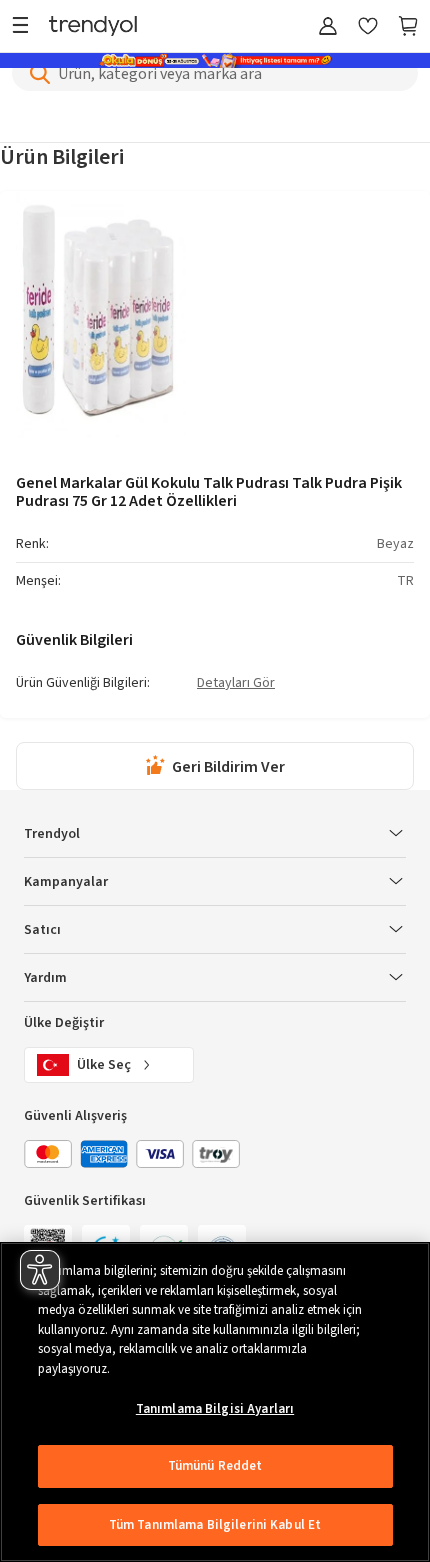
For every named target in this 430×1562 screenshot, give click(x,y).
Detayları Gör (236, 684)
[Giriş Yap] (328, 27)
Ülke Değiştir (64, 1023)
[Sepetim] (408, 27)
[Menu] (25, 27)
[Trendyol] (93, 27)
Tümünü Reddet (215, 1466)
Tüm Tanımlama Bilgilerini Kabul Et (215, 1525)
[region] (215, 1402)
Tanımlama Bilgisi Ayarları (215, 1409)
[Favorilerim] (368, 27)
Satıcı (42, 930)
